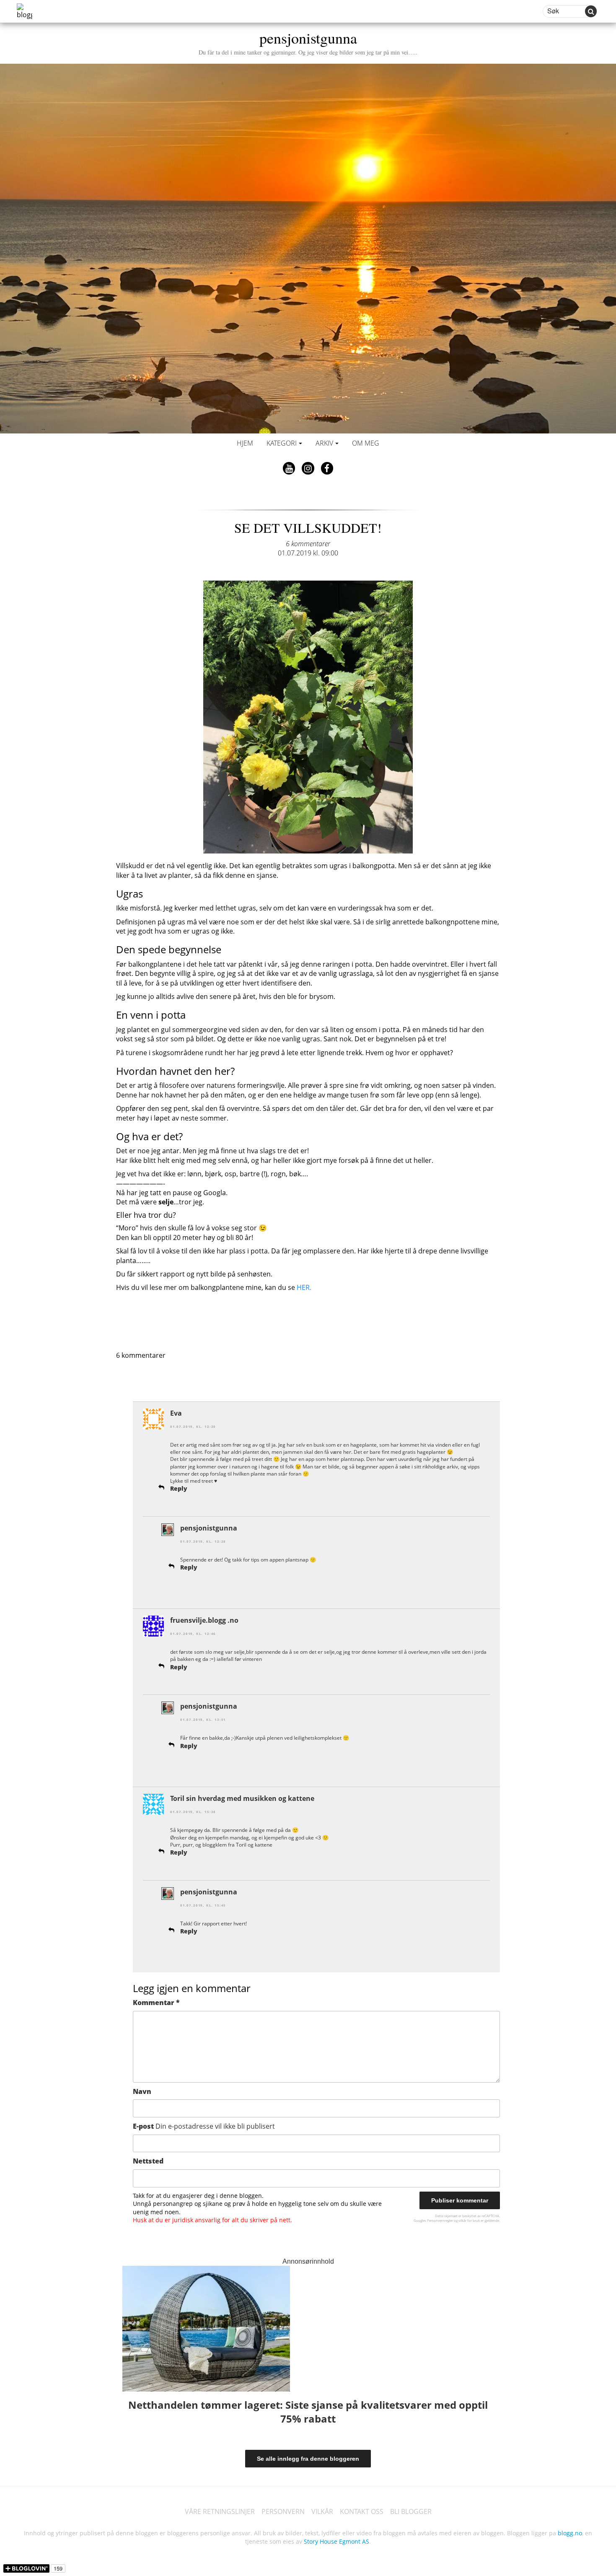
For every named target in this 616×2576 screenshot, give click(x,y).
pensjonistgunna (308, 42)
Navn (142, 2091)
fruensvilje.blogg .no (204, 1620)
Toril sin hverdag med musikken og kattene (242, 1798)
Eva (176, 1413)
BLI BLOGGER (411, 2511)
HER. (304, 1287)
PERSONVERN (283, 2511)
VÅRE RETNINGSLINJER (220, 2511)
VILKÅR (322, 2511)
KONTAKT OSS (362, 2511)
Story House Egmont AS (336, 2541)
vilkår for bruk (469, 2220)
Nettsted (148, 2161)
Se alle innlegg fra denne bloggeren (308, 2459)
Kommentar (156, 2003)
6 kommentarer (308, 544)
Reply (179, 1488)
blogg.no (570, 2533)
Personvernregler (440, 2220)
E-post (204, 2126)
